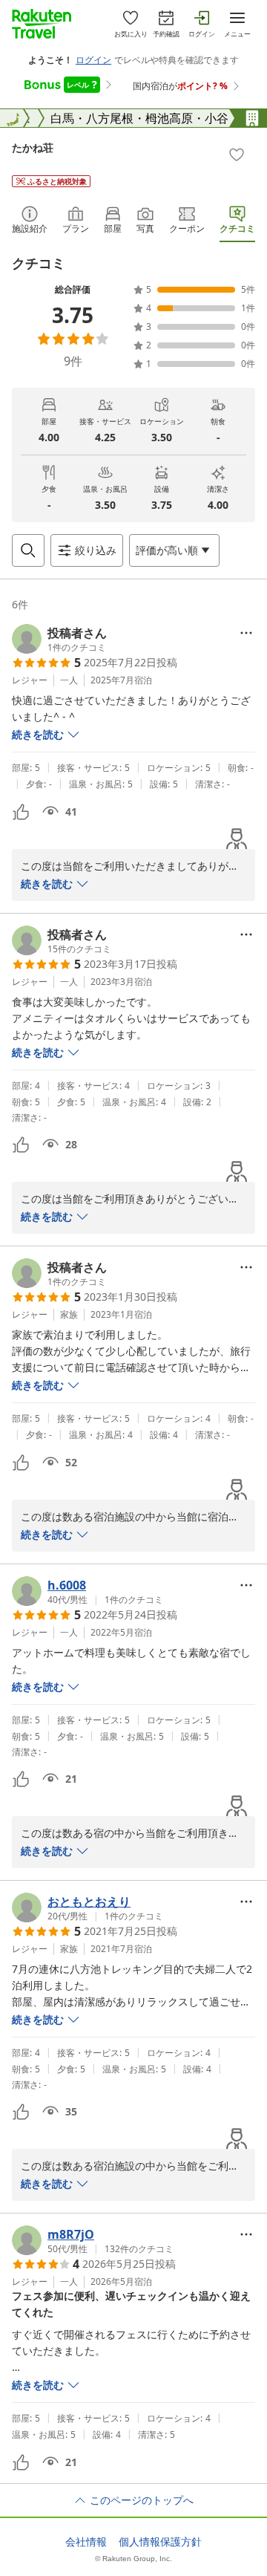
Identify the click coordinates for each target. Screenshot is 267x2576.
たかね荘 (33, 147)
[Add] (237, 155)
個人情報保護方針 (160, 2542)
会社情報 (86, 2542)
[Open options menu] (246, 633)
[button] (59, 639)
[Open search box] (28, 550)
